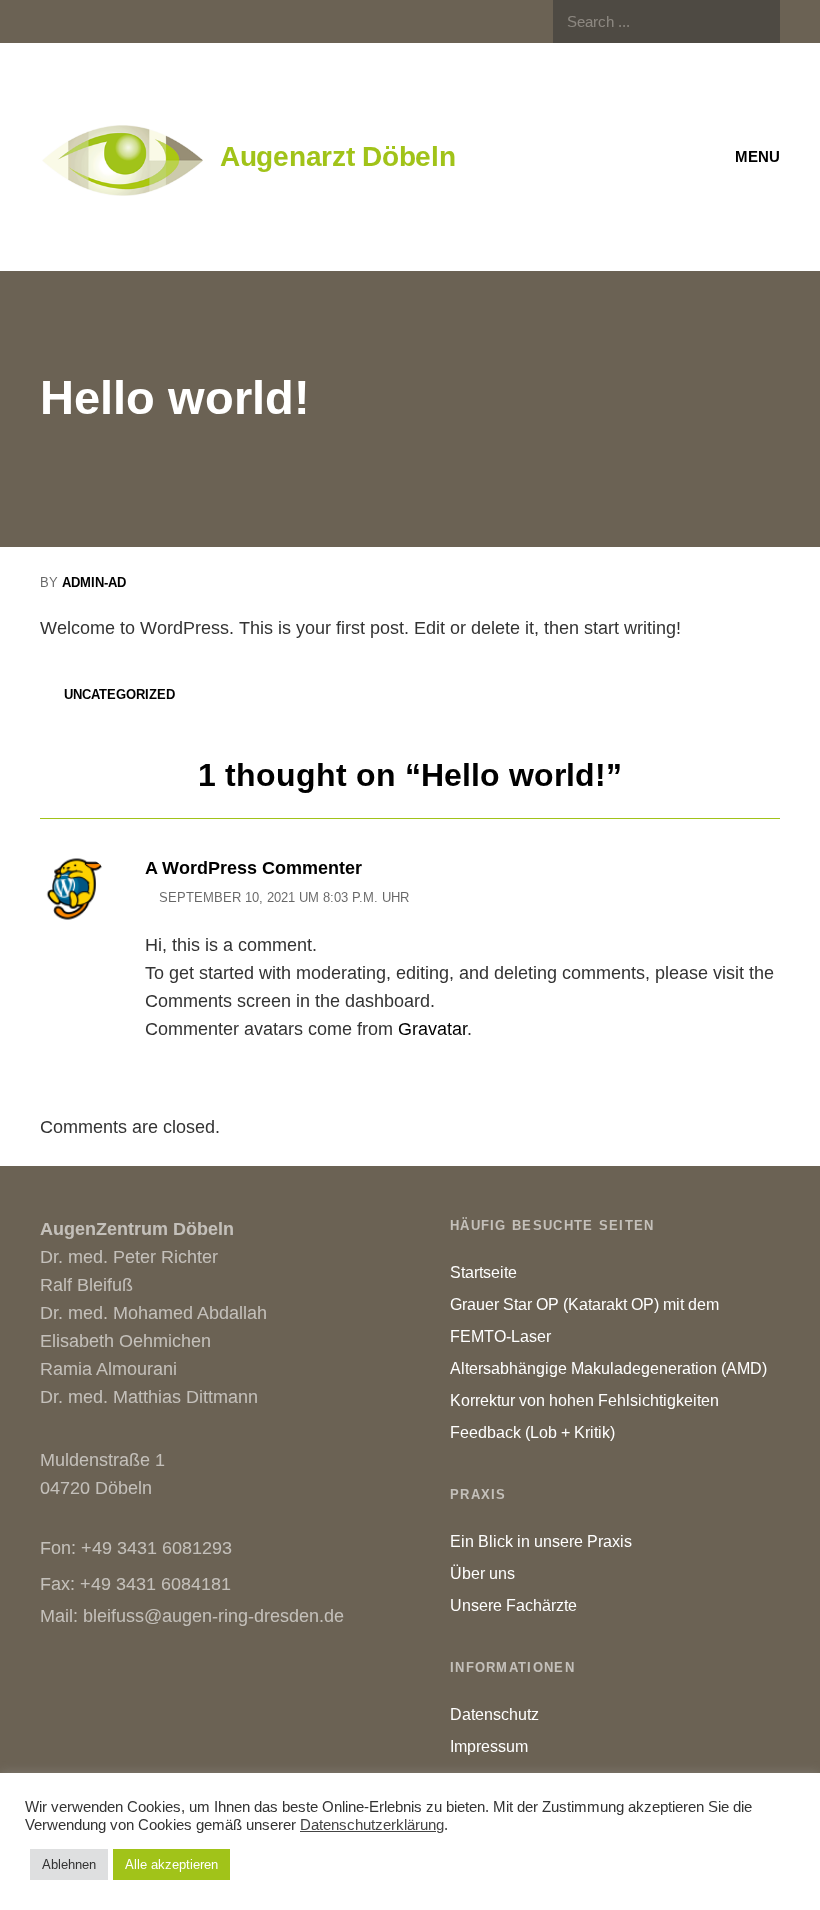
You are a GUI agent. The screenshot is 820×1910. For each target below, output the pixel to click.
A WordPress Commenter (253, 868)
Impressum (489, 1746)
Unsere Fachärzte (513, 1605)
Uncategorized (119, 694)
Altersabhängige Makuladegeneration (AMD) (608, 1368)
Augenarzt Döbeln (338, 156)
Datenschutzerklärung (372, 1825)
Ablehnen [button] (69, 1864)
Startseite (483, 1272)
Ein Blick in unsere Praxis (541, 1541)
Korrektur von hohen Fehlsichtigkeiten (584, 1400)
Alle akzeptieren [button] (171, 1864)
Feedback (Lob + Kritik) (532, 1432)
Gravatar (432, 1029)
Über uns (482, 1573)
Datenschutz (494, 1714)
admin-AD (94, 582)
